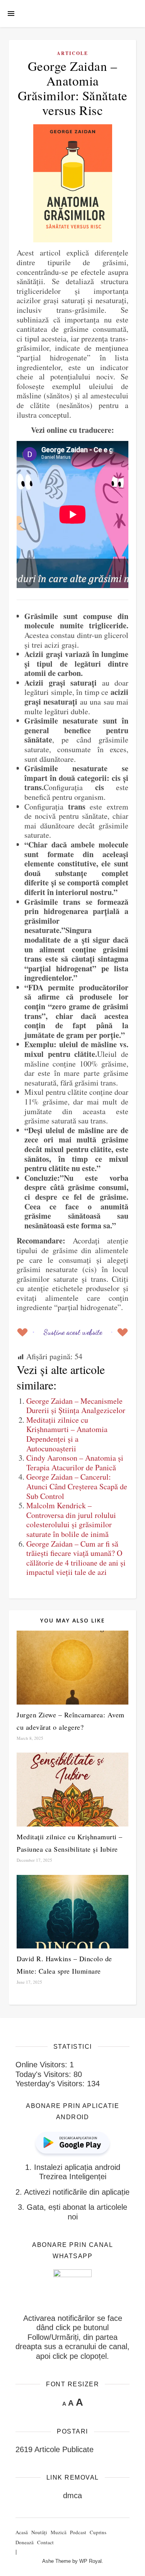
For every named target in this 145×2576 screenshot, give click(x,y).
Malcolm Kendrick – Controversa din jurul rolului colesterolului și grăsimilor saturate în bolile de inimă (71, 1520)
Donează (25, 2542)
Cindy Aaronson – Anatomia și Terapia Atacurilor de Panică (75, 1463)
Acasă (22, 2532)
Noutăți (39, 2532)
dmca (72, 2495)
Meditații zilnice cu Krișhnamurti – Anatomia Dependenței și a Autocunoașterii (67, 1434)
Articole (72, 53)
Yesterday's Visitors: (51, 2084)
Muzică (59, 2532)
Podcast (78, 2532)
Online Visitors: (43, 2065)
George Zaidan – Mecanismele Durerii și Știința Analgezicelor (76, 1406)
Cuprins (98, 2532)
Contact (45, 2542)
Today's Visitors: (44, 2074)
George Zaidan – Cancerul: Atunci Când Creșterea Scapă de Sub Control (77, 1486)
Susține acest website (73, 1332)
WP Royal (90, 2561)
